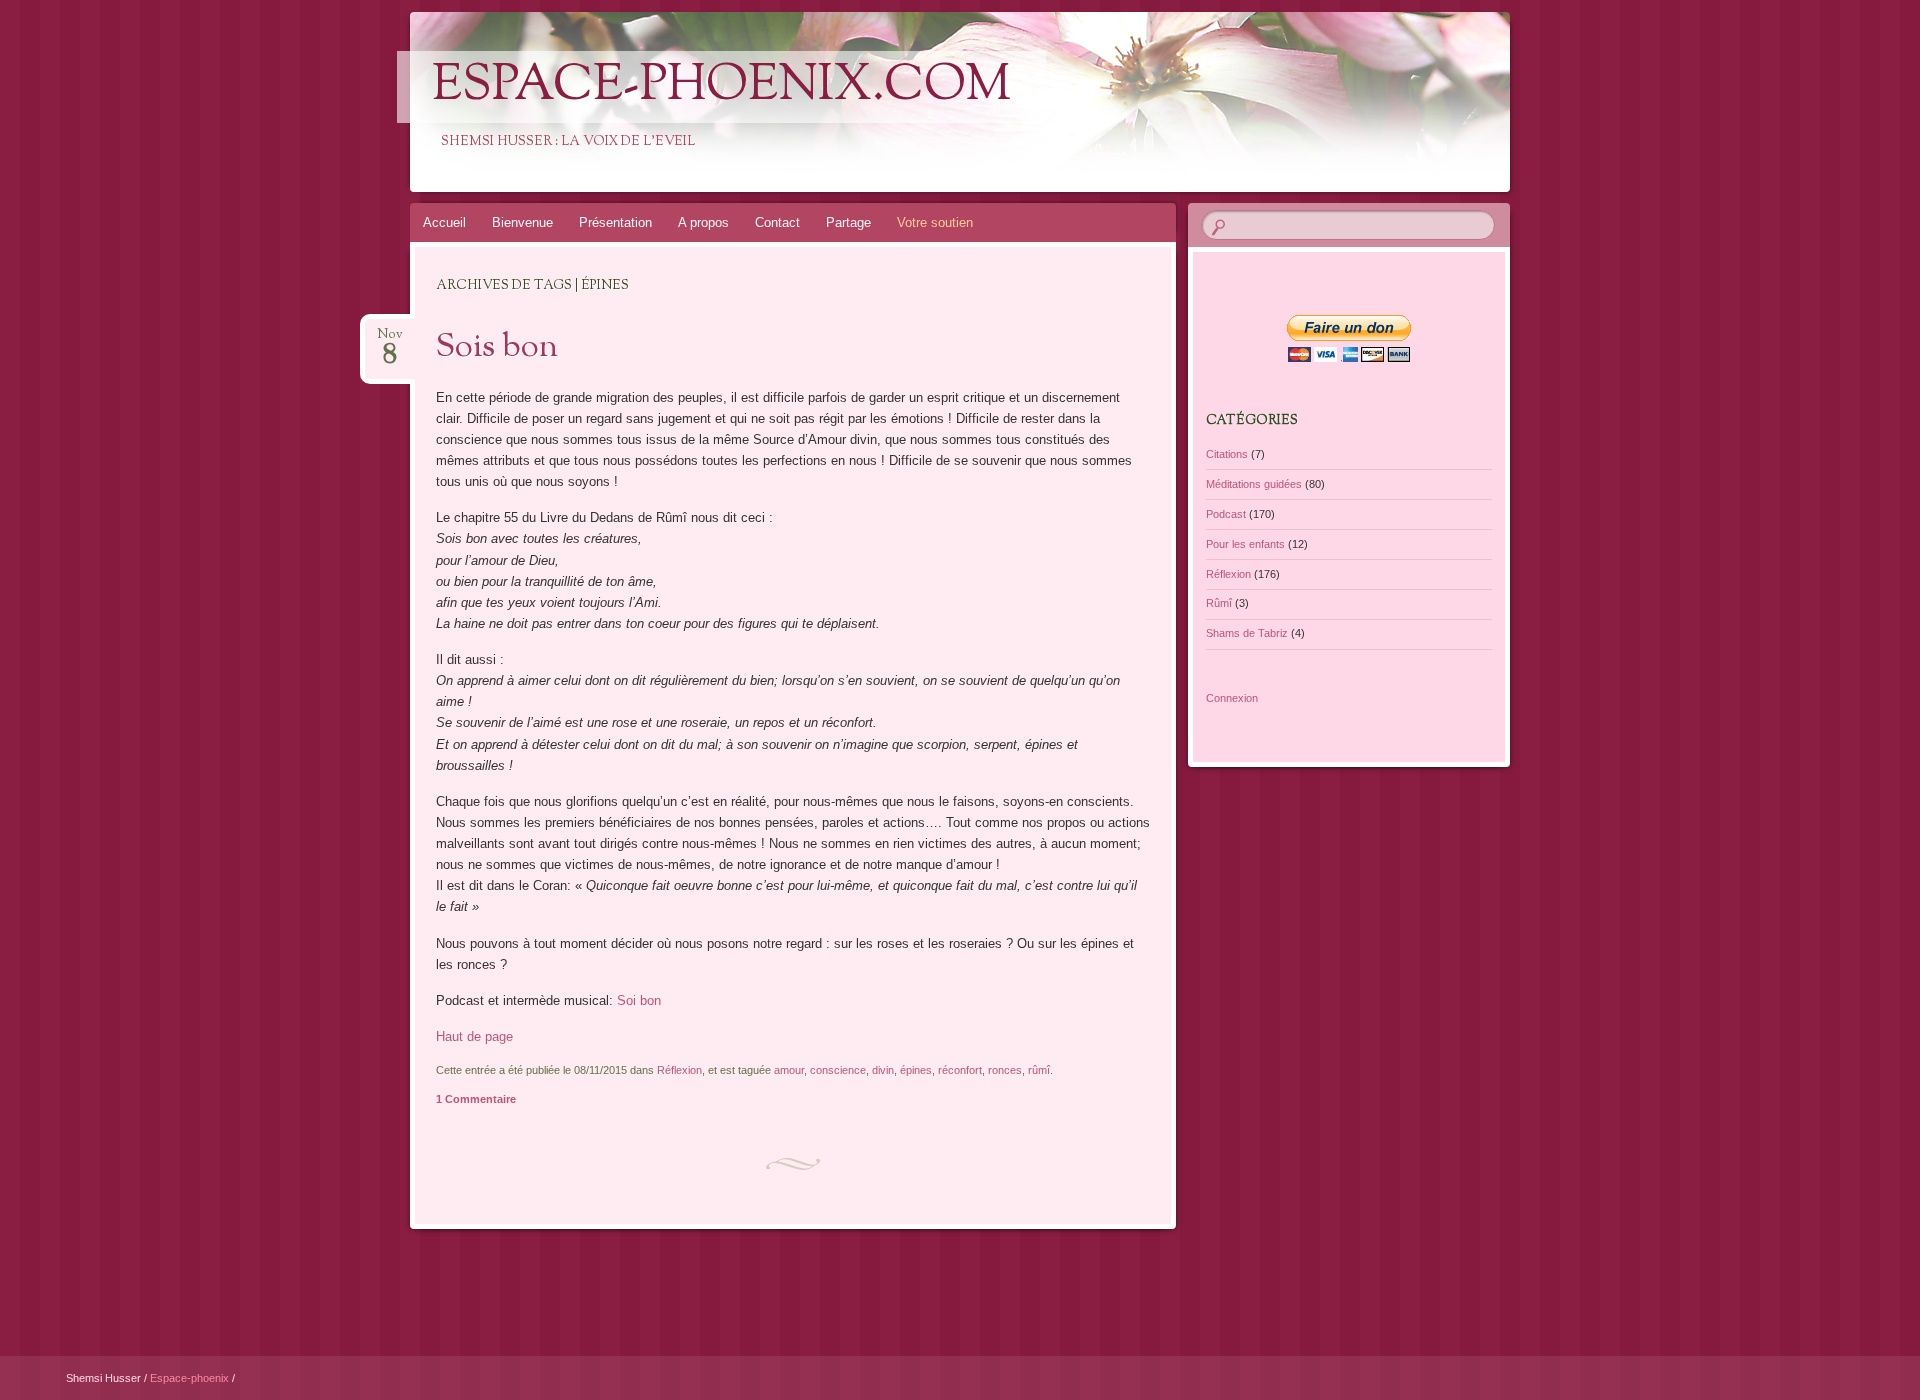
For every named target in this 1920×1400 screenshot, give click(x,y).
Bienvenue (522, 222)
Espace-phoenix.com (721, 87)
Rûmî (1219, 603)
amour (789, 1070)
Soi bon (639, 1000)
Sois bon (497, 348)
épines (916, 1070)
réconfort (960, 1070)
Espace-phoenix (191, 1378)
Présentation (615, 222)
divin (883, 1070)
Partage (848, 222)
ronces (1005, 1070)
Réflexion (679, 1070)
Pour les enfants (1245, 544)
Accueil (444, 222)
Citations (1227, 454)
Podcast (1226, 514)
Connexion (1232, 698)
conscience (838, 1070)
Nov (390, 340)
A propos (703, 222)
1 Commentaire (476, 1099)
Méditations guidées (1254, 484)
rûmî (1039, 1070)
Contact (777, 222)
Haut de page (474, 1036)
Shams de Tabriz (1247, 633)
